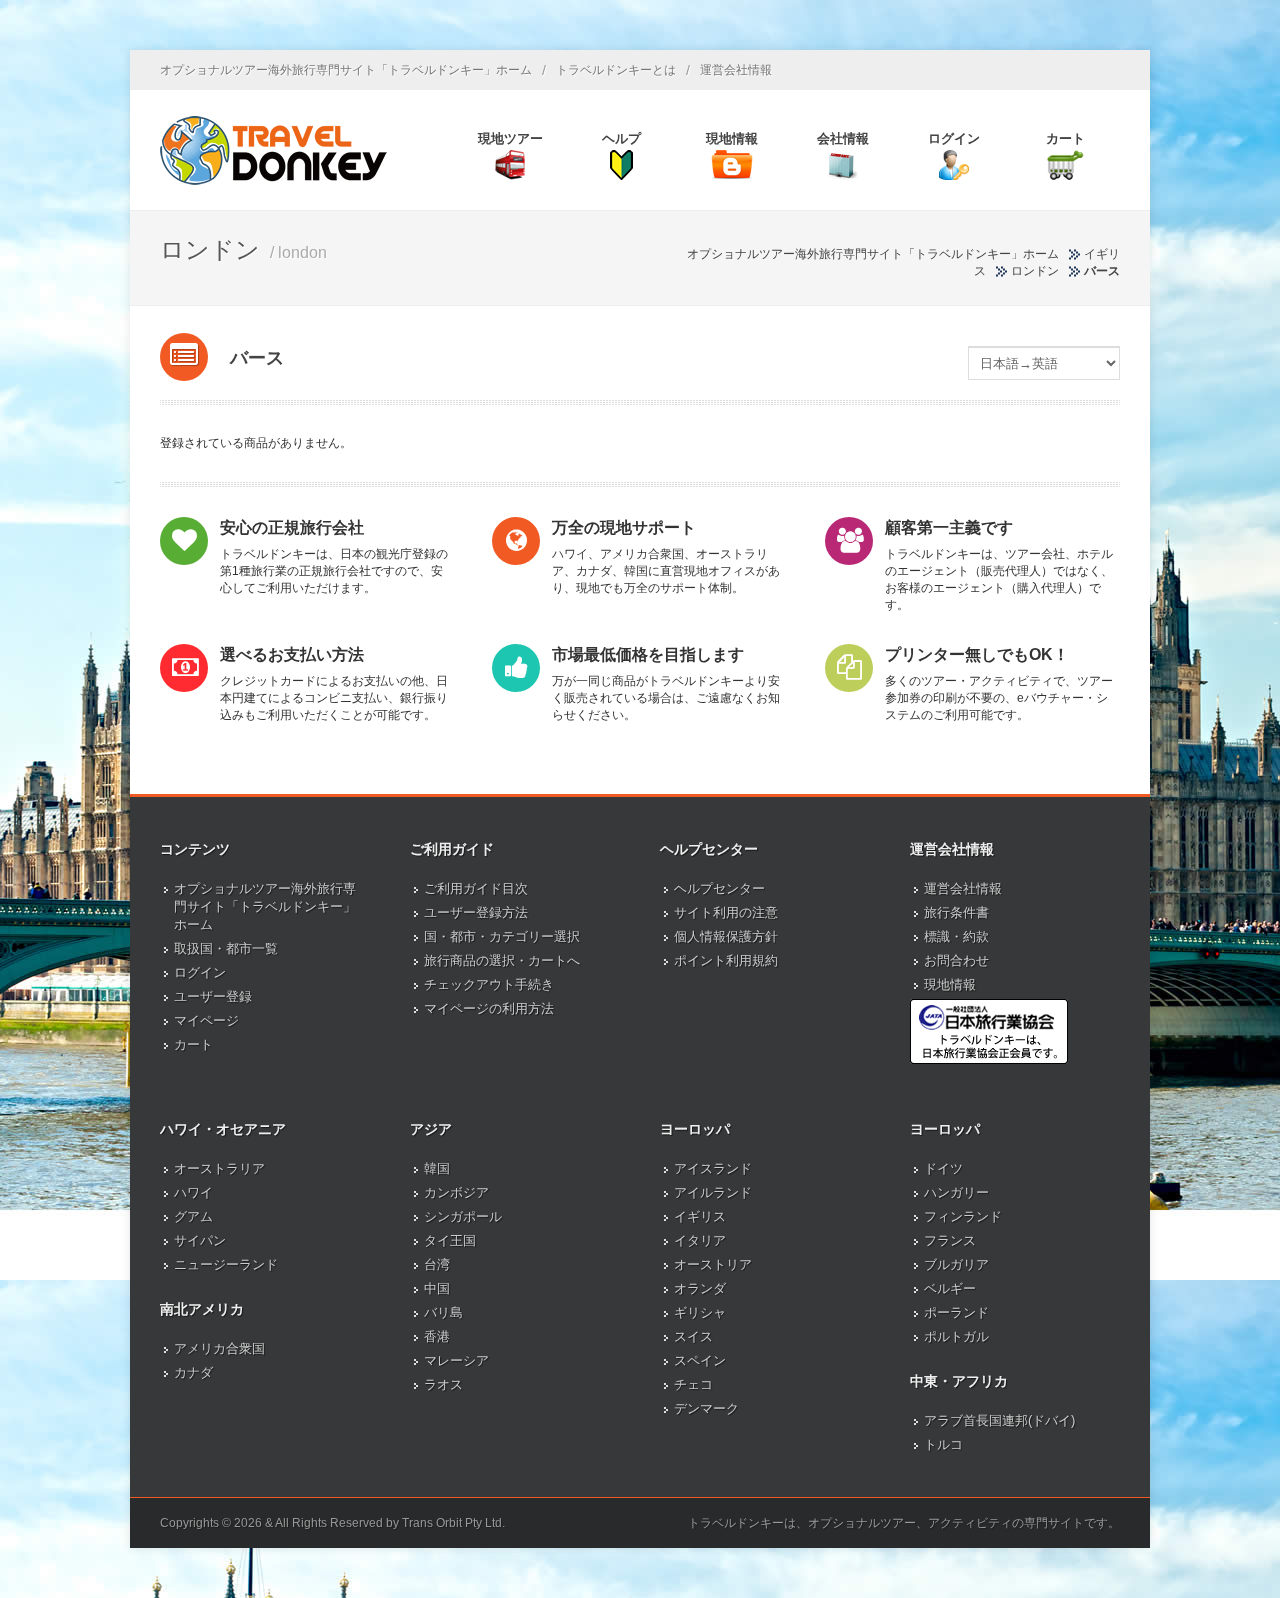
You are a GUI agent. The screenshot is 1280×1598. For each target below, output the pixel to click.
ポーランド (956, 1312)
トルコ (943, 1444)
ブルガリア (956, 1264)
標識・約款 (956, 936)
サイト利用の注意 (726, 912)
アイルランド (713, 1192)
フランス (950, 1240)
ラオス (443, 1384)
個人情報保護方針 (726, 936)
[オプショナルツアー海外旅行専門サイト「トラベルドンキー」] (273, 150)
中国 (437, 1288)
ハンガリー (956, 1192)
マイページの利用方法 (489, 1008)
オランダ (700, 1288)
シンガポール (463, 1216)
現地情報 (950, 984)
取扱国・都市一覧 (226, 948)
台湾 (437, 1264)
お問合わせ (956, 960)
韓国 (437, 1168)
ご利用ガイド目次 (476, 888)
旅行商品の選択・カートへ (502, 960)
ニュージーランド (226, 1264)
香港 (437, 1336)
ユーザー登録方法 (476, 912)
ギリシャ (700, 1312)
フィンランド (963, 1216)
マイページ (206, 1020)
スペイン (700, 1360)
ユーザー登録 (213, 996)
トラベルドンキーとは (616, 70)
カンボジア (456, 1192)
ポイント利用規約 (726, 960)
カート (193, 1044)
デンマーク (706, 1408)
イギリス (700, 1216)
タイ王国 (450, 1240)
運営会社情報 (736, 70)
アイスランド (713, 1168)
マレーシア (456, 1360)
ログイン (200, 972)
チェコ (693, 1384)
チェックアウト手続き (489, 984)
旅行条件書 (956, 912)
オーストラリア (219, 1168)
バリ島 (443, 1312)
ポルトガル (956, 1336)
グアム (193, 1216)
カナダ (193, 1372)
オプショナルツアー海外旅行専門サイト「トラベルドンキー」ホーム (346, 70)
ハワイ (193, 1192)
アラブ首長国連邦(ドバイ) (999, 1420)
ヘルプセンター (719, 888)
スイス (693, 1336)
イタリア (700, 1240)
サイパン (200, 1240)
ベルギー (950, 1288)
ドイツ (943, 1168)
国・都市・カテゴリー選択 (502, 936)
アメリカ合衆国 (219, 1348)
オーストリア (713, 1264)
